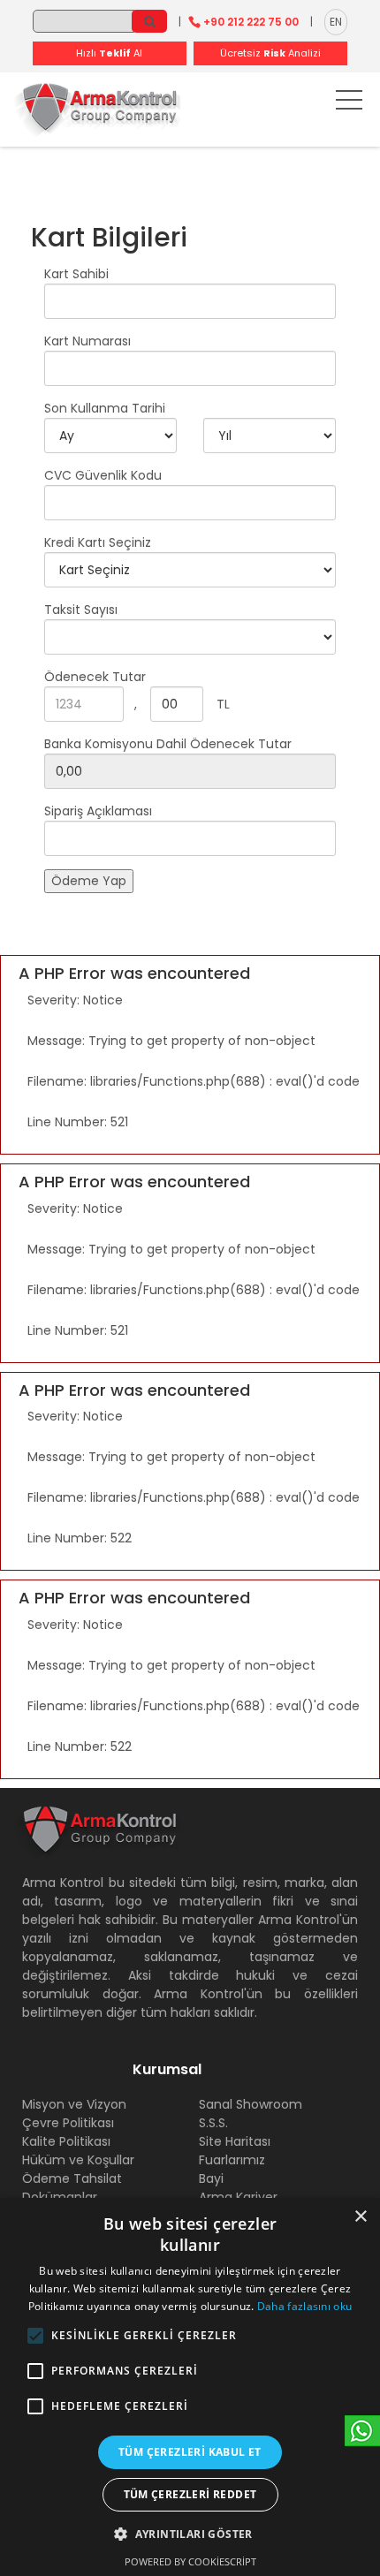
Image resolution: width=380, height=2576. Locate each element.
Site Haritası (235, 2141)
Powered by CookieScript (190, 2561)
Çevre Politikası (68, 2123)
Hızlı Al (109, 53)
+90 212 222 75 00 (251, 22)
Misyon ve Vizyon (74, 2104)
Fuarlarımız (232, 2160)
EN (336, 22)
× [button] (360, 2217)
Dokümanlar (60, 2197)
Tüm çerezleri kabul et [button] (190, 2452)
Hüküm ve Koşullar (78, 2160)
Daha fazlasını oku (304, 2306)
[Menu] (349, 103)
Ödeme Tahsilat (72, 2178)
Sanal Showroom (251, 2104)
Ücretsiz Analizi (270, 53)
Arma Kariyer (238, 2197)
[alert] (190, 2387)
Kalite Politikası (66, 2141)
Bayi (211, 2178)
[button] (35, 2336)
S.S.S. (213, 2123)
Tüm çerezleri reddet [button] (190, 2494)
